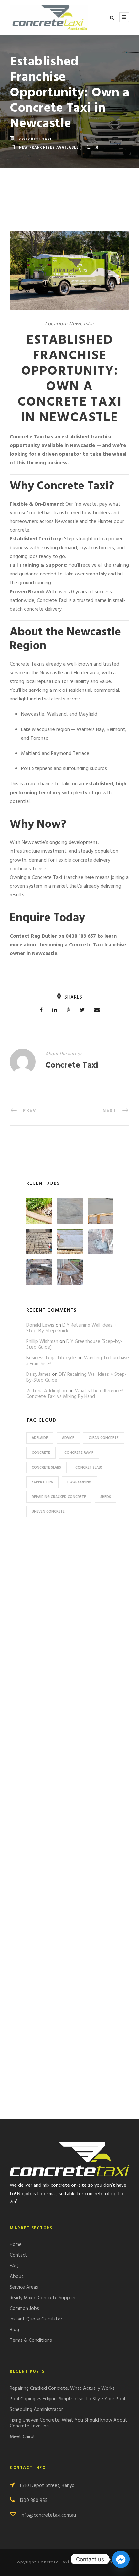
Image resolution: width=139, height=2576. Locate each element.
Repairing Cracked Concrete (59, 1497)
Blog (14, 2330)
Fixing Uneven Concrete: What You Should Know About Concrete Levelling (69, 2423)
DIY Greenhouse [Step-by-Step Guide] (74, 1345)
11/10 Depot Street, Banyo (47, 2486)
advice (68, 1438)
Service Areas (24, 2287)
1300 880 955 (33, 2501)
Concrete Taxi (35, 140)
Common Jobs (24, 2309)
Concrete (41, 1453)
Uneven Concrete (48, 1512)
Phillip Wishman (42, 1342)
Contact (18, 2255)
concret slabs (89, 1468)
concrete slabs (46, 1468)
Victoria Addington (47, 1391)
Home (16, 2245)
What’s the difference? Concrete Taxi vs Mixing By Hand (75, 1394)
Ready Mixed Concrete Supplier (43, 2298)
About (17, 2277)
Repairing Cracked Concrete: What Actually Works (62, 2388)
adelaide (40, 1438)
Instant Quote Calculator (36, 2319)
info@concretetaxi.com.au (48, 2515)
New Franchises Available (49, 148)
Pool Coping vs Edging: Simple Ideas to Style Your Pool (67, 2399)
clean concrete (104, 1438)
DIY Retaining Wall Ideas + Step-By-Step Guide (71, 1328)
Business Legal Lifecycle (51, 1358)
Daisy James (38, 1375)
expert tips (42, 1482)
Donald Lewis (40, 1325)
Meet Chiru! (22, 2437)
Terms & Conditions (31, 2340)
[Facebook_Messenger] (121, 2559)
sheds (106, 1497)
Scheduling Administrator (36, 2410)
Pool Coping (79, 1482)
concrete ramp (79, 1453)
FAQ (14, 2266)
